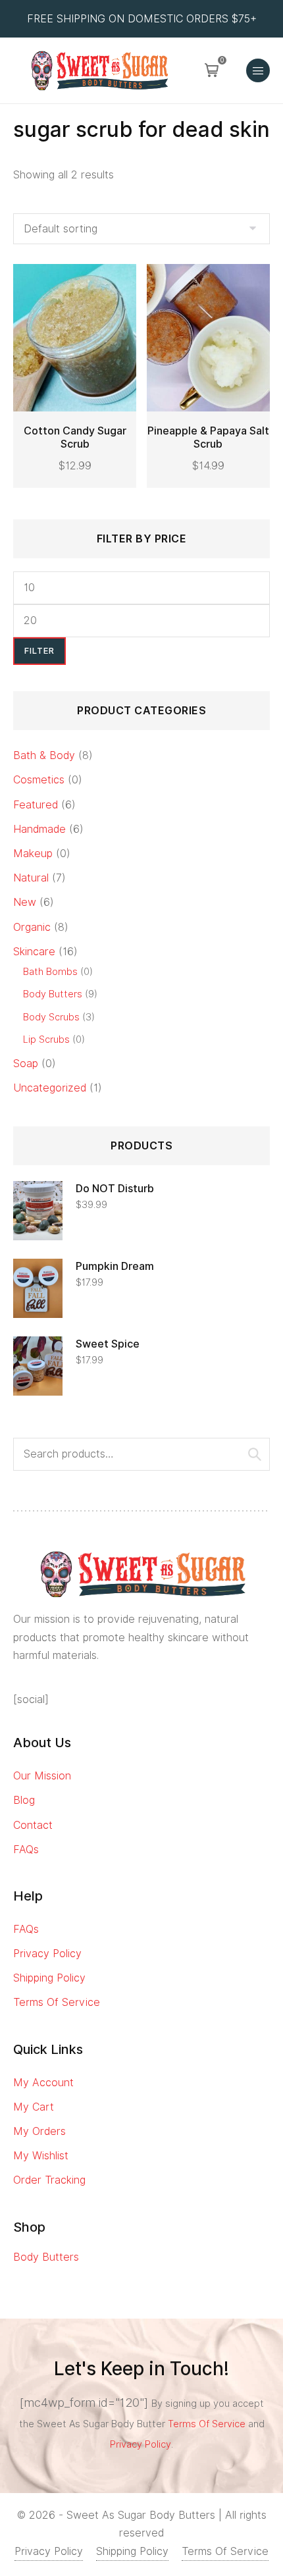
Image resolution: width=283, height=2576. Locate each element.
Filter (39, 651)
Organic (32, 927)
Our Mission (42, 1776)
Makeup (33, 854)
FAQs (26, 1850)
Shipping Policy (49, 1978)
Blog (24, 1800)
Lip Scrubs (46, 1039)
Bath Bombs (50, 971)
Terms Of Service (57, 2002)
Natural (31, 878)
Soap (26, 1064)
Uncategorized (50, 1088)
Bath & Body (44, 755)
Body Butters (53, 994)
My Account (43, 2083)
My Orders (39, 2131)
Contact (33, 1825)
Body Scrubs (51, 1017)
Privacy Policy (47, 1954)
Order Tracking (49, 2180)
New (25, 902)
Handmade (39, 829)
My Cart (34, 2107)
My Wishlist (41, 2156)
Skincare (34, 952)
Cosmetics (39, 780)
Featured (36, 805)
